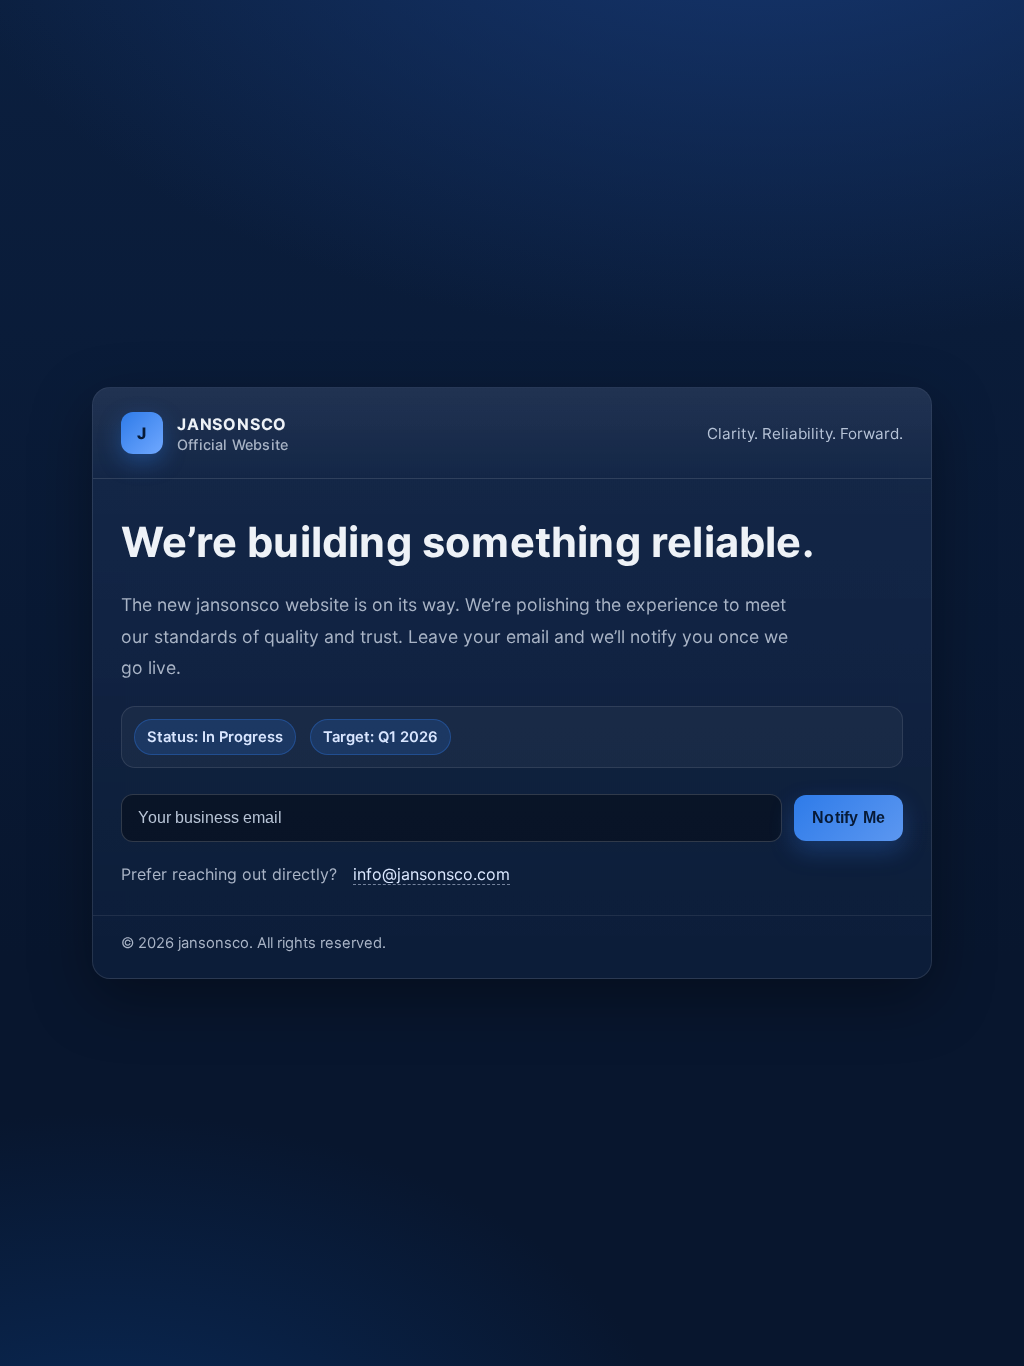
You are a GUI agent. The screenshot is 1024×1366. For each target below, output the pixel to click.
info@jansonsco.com (431, 874)
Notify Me (848, 817)
